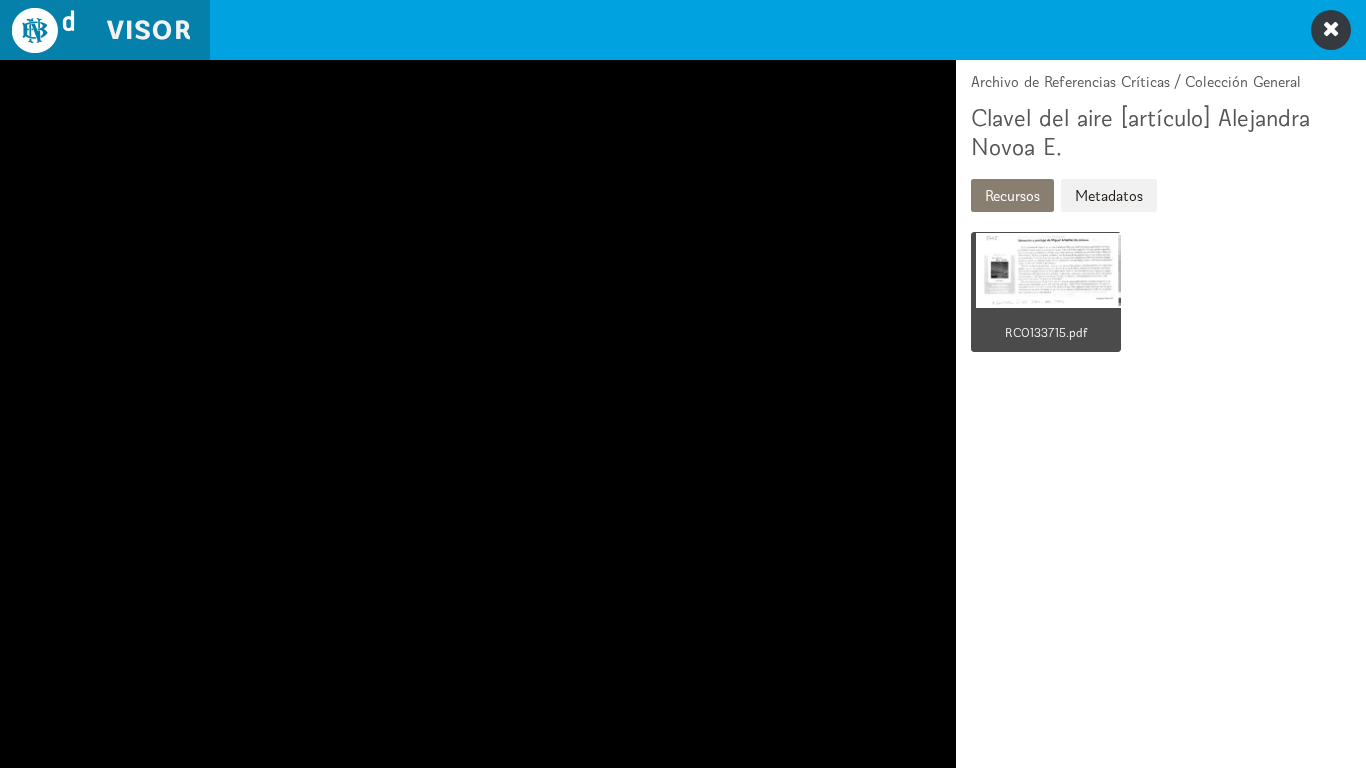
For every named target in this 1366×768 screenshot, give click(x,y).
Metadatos (1109, 195)
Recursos (1012, 195)
